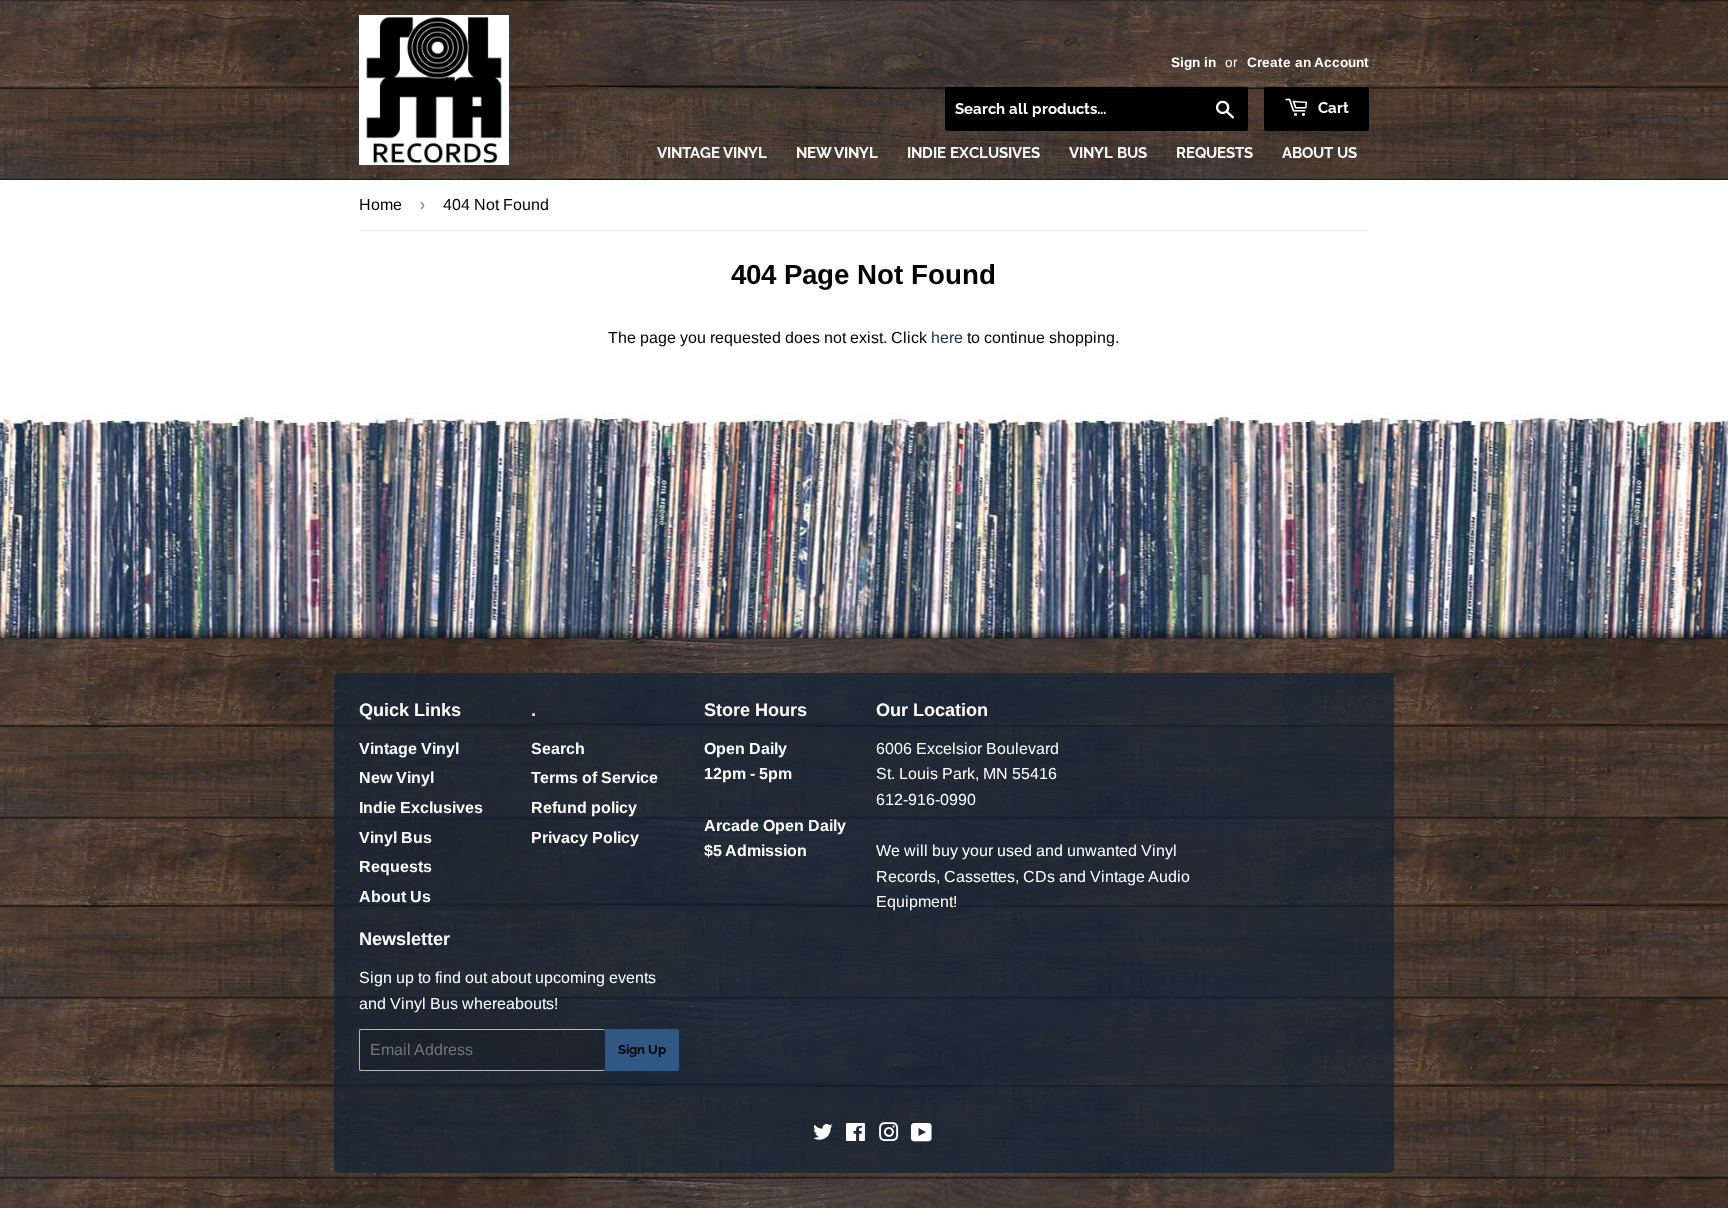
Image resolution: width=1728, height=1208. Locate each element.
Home (380, 204)
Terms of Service (594, 777)
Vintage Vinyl (712, 153)
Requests (1214, 153)
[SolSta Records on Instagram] (889, 1134)
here (947, 337)
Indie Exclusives (973, 153)
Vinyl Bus (1108, 153)
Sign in (1193, 62)
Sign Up (642, 1049)
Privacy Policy (585, 837)
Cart (1331, 108)
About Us (1319, 153)
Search (558, 748)
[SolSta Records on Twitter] (823, 1134)
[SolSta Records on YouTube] (921, 1134)
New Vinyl (837, 153)
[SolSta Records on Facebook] (855, 1134)
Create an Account (1308, 62)
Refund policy (584, 807)
